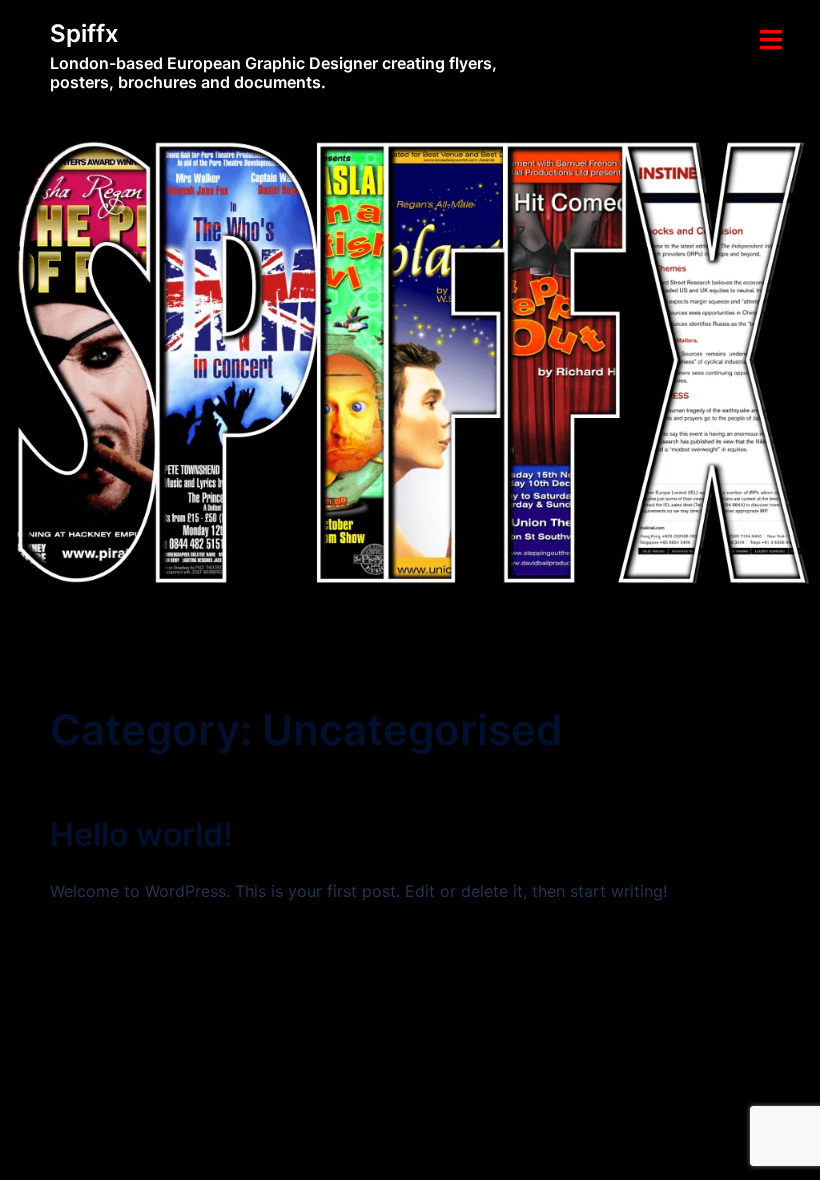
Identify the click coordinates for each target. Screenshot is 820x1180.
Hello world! (141, 834)
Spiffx (84, 33)
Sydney (356, 1098)
